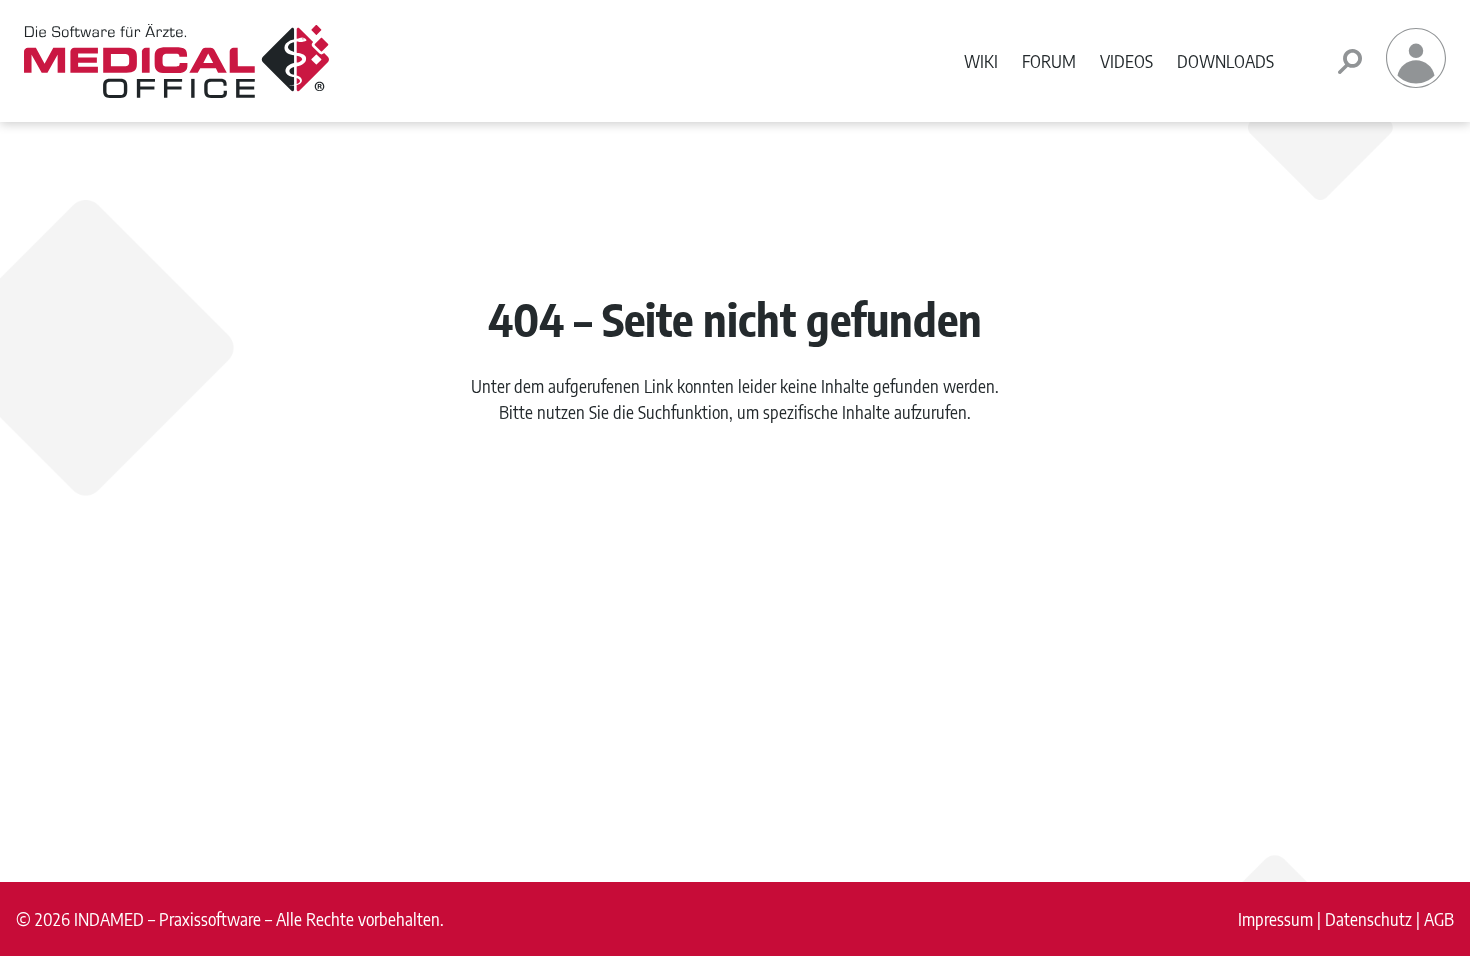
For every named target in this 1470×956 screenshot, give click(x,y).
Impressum (1275, 919)
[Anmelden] (1416, 81)
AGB (1439, 919)
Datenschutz (1368, 919)
